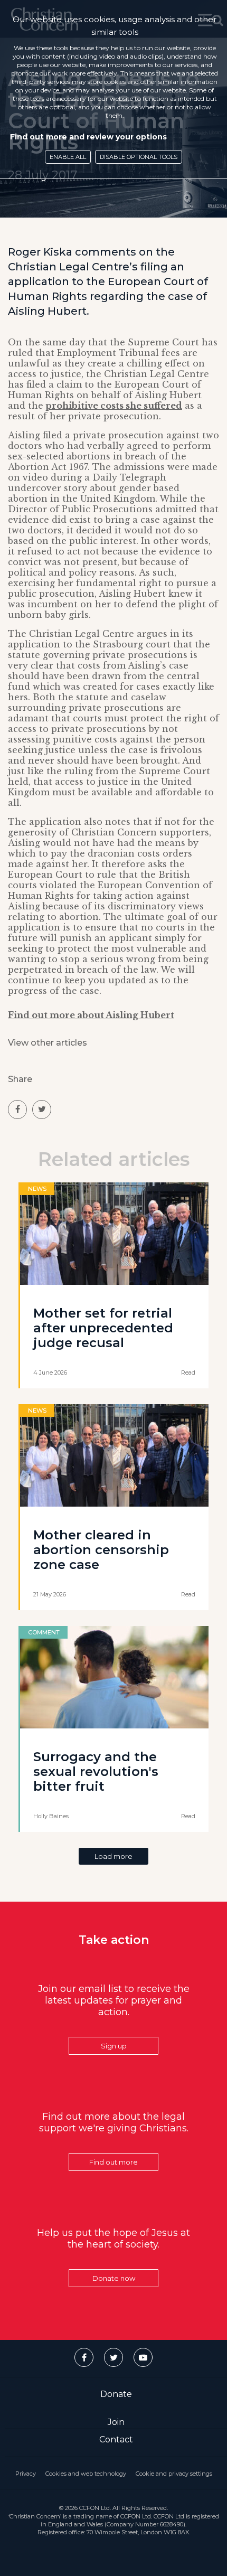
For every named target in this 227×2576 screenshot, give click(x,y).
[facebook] (17, 1110)
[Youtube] (143, 2357)
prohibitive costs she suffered (114, 406)
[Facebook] (84, 2357)
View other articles (48, 1043)
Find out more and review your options (88, 137)
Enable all (68, 157)
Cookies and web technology (86, 2474)
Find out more (113, 2162)
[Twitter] (113, 2357)
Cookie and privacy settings (174, 2474)
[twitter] (42, 1110)
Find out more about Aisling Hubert (91, 1015)
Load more (113, 1856)
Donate (116, 2394)
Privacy (26, 2474)
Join (116, 2422)
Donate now (114, 2278)
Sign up (114, 2046)
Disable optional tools (139, 157)
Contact (116, 2439)
